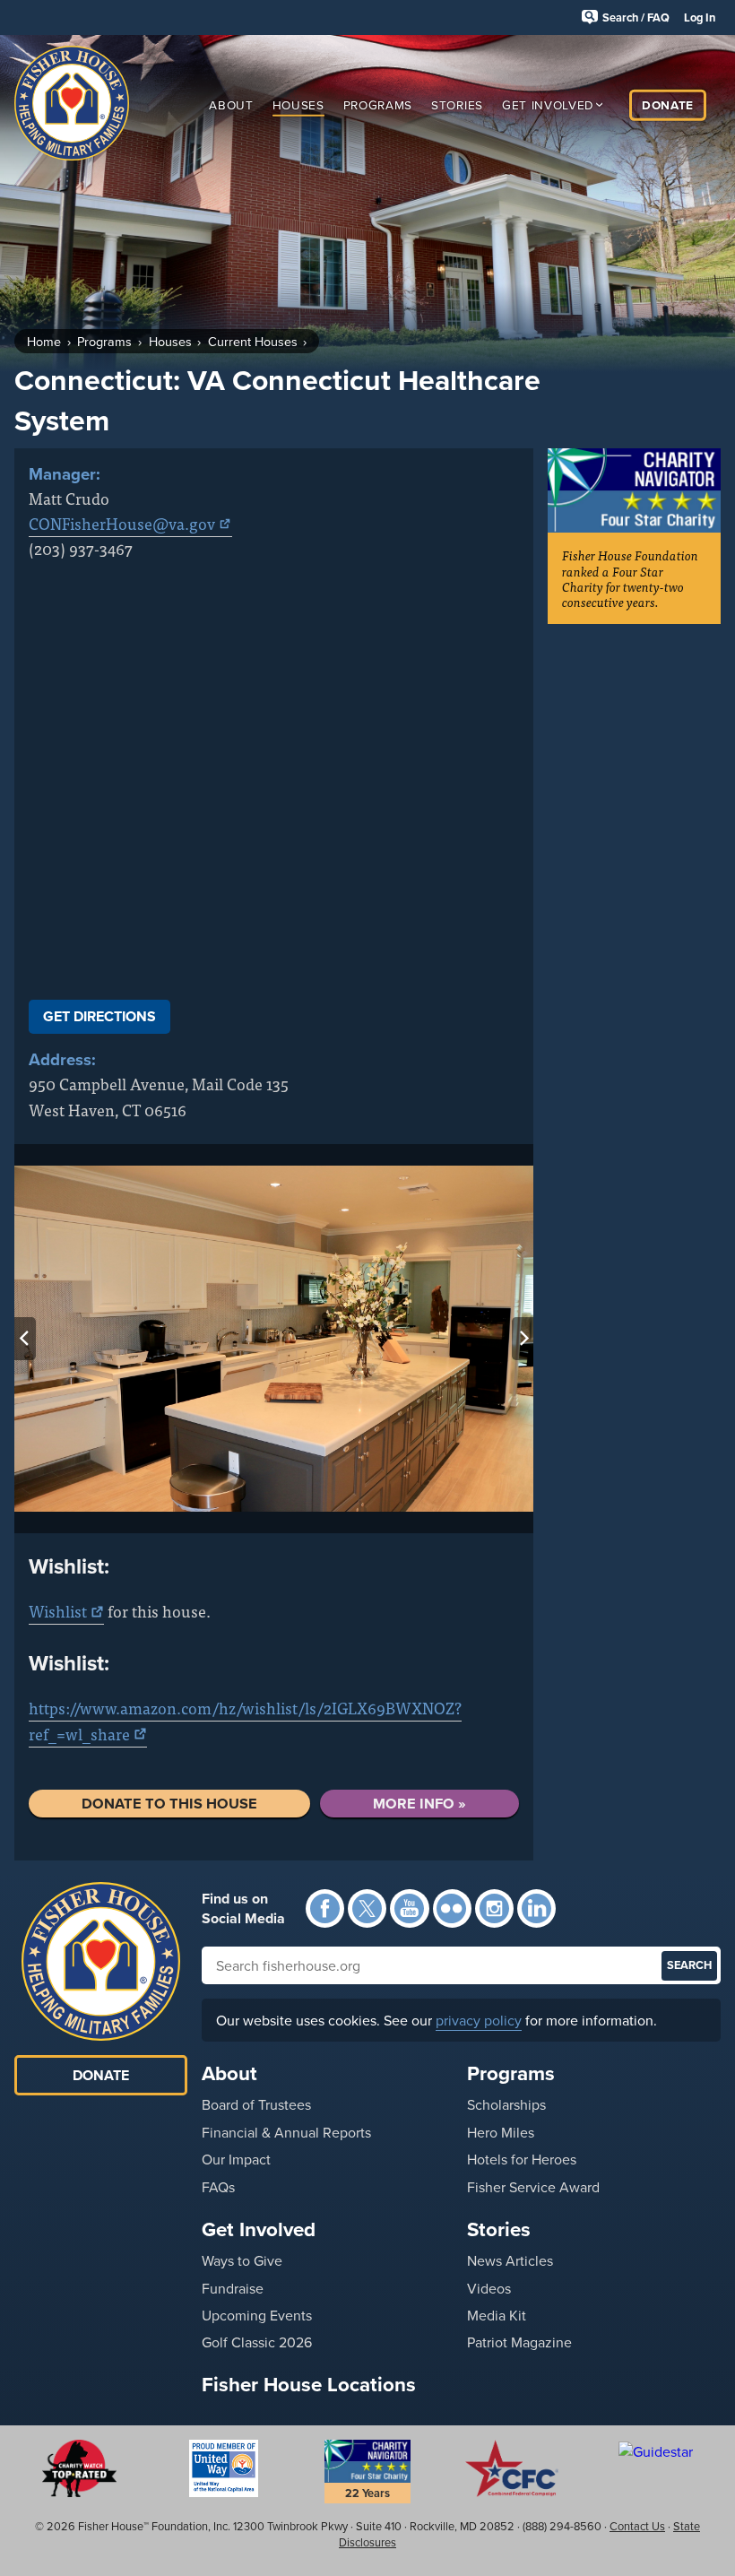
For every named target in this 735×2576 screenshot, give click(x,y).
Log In (700, 17)
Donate (668, 104)
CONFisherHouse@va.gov (122, 523)
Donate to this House (169, 1803)
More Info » (419, 1803)
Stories (457, 104)
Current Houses (253, 341)
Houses (298, 104)
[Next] (523, 1339)
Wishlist (58, 1611)
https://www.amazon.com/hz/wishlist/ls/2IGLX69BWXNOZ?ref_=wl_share (245, 1720)
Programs (378, 104)
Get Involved (548, 104)
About (231, 104)
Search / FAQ (636, 17)
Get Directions (99, 1016)
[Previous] (25, 1339)
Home (44, 341)
